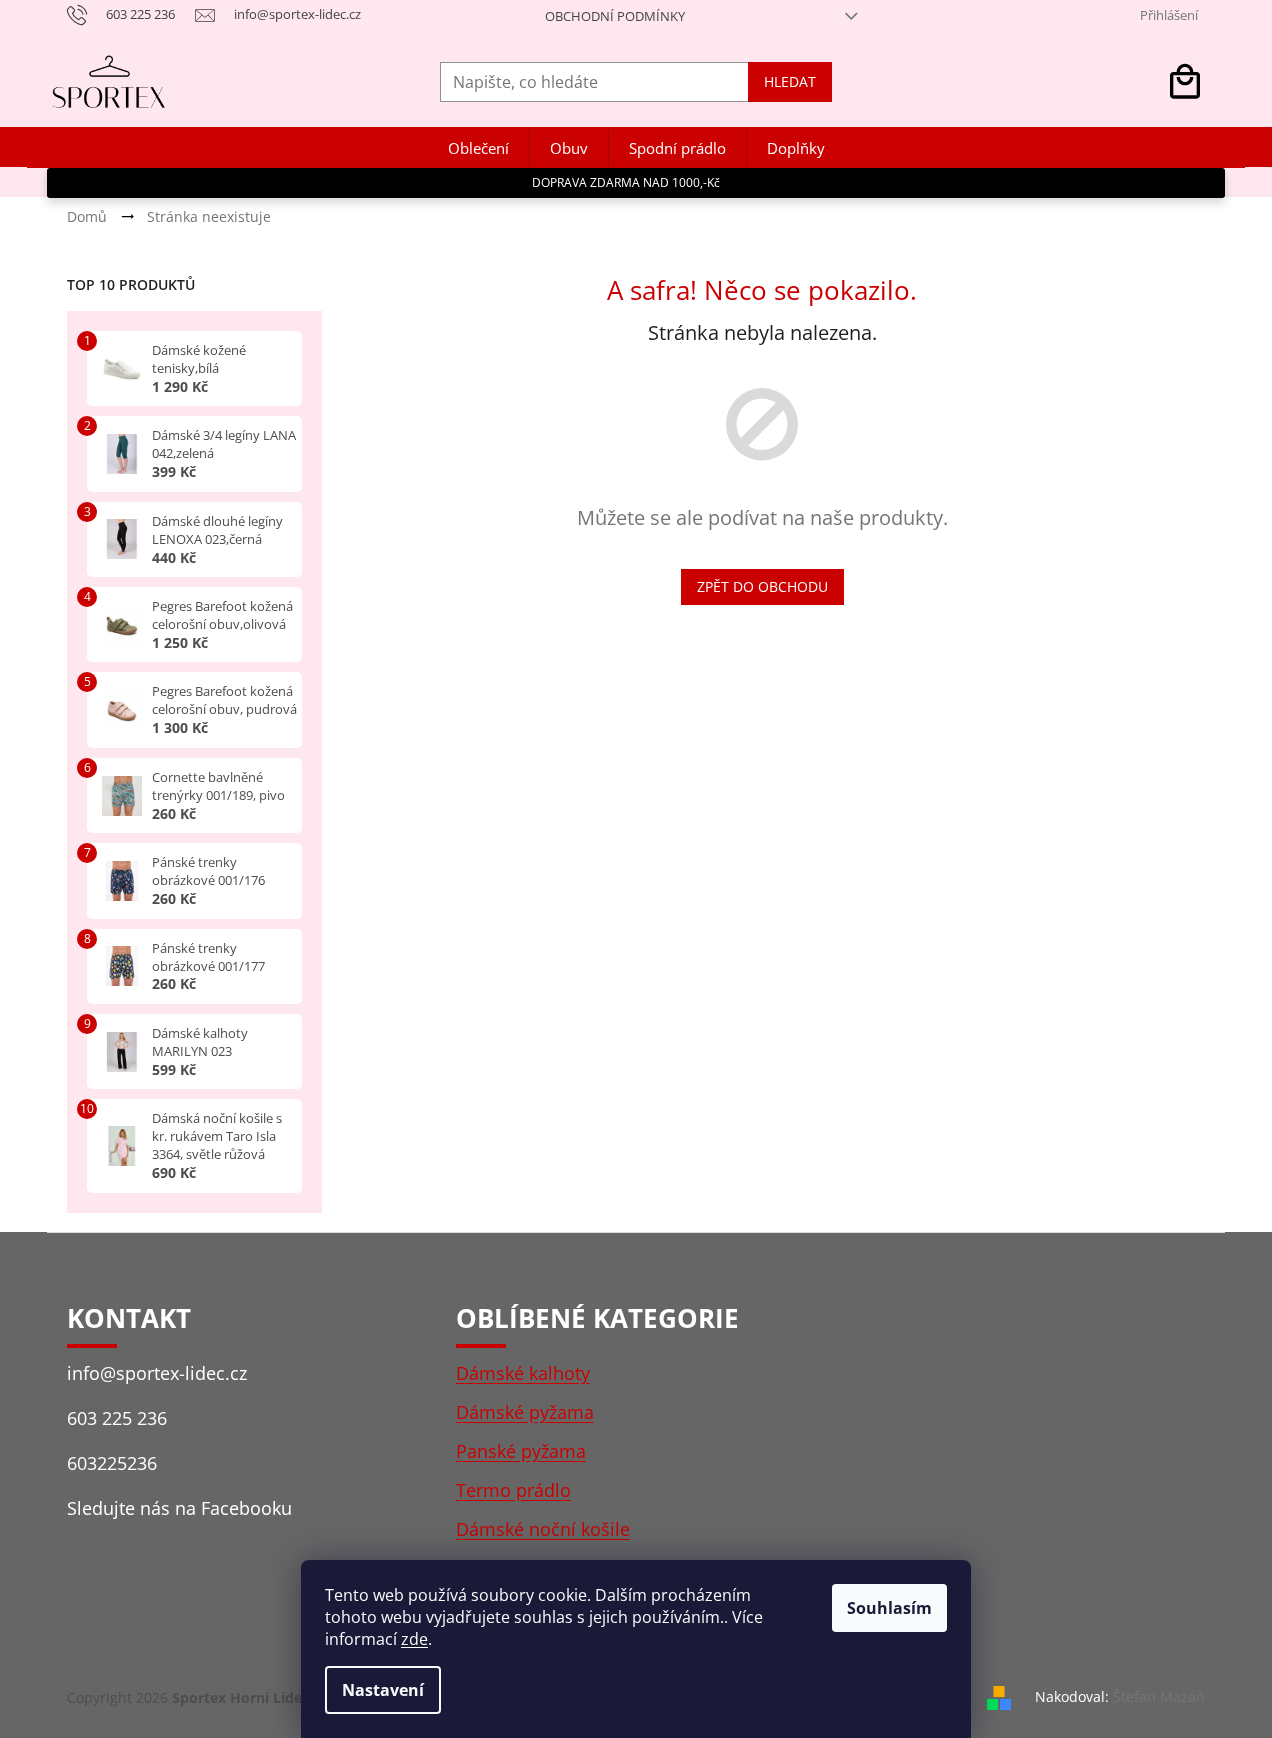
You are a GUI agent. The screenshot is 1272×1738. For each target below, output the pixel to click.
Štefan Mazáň (1159, 1696)
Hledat (790, 81)
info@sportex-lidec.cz (157, 1373)
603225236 (112, 1463)
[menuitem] (478, 148)
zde (414, 1639)
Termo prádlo (513, 1490)
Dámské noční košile (543, 1529)
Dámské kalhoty (523, 1373)
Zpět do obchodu (762, 586)
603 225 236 (117, 1418)
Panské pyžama (521, 1451)
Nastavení (383, 1690)
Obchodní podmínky (615, 16)
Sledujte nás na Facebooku (179, 1508)
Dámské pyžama (525, 1412)
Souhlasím (889, 1608)
